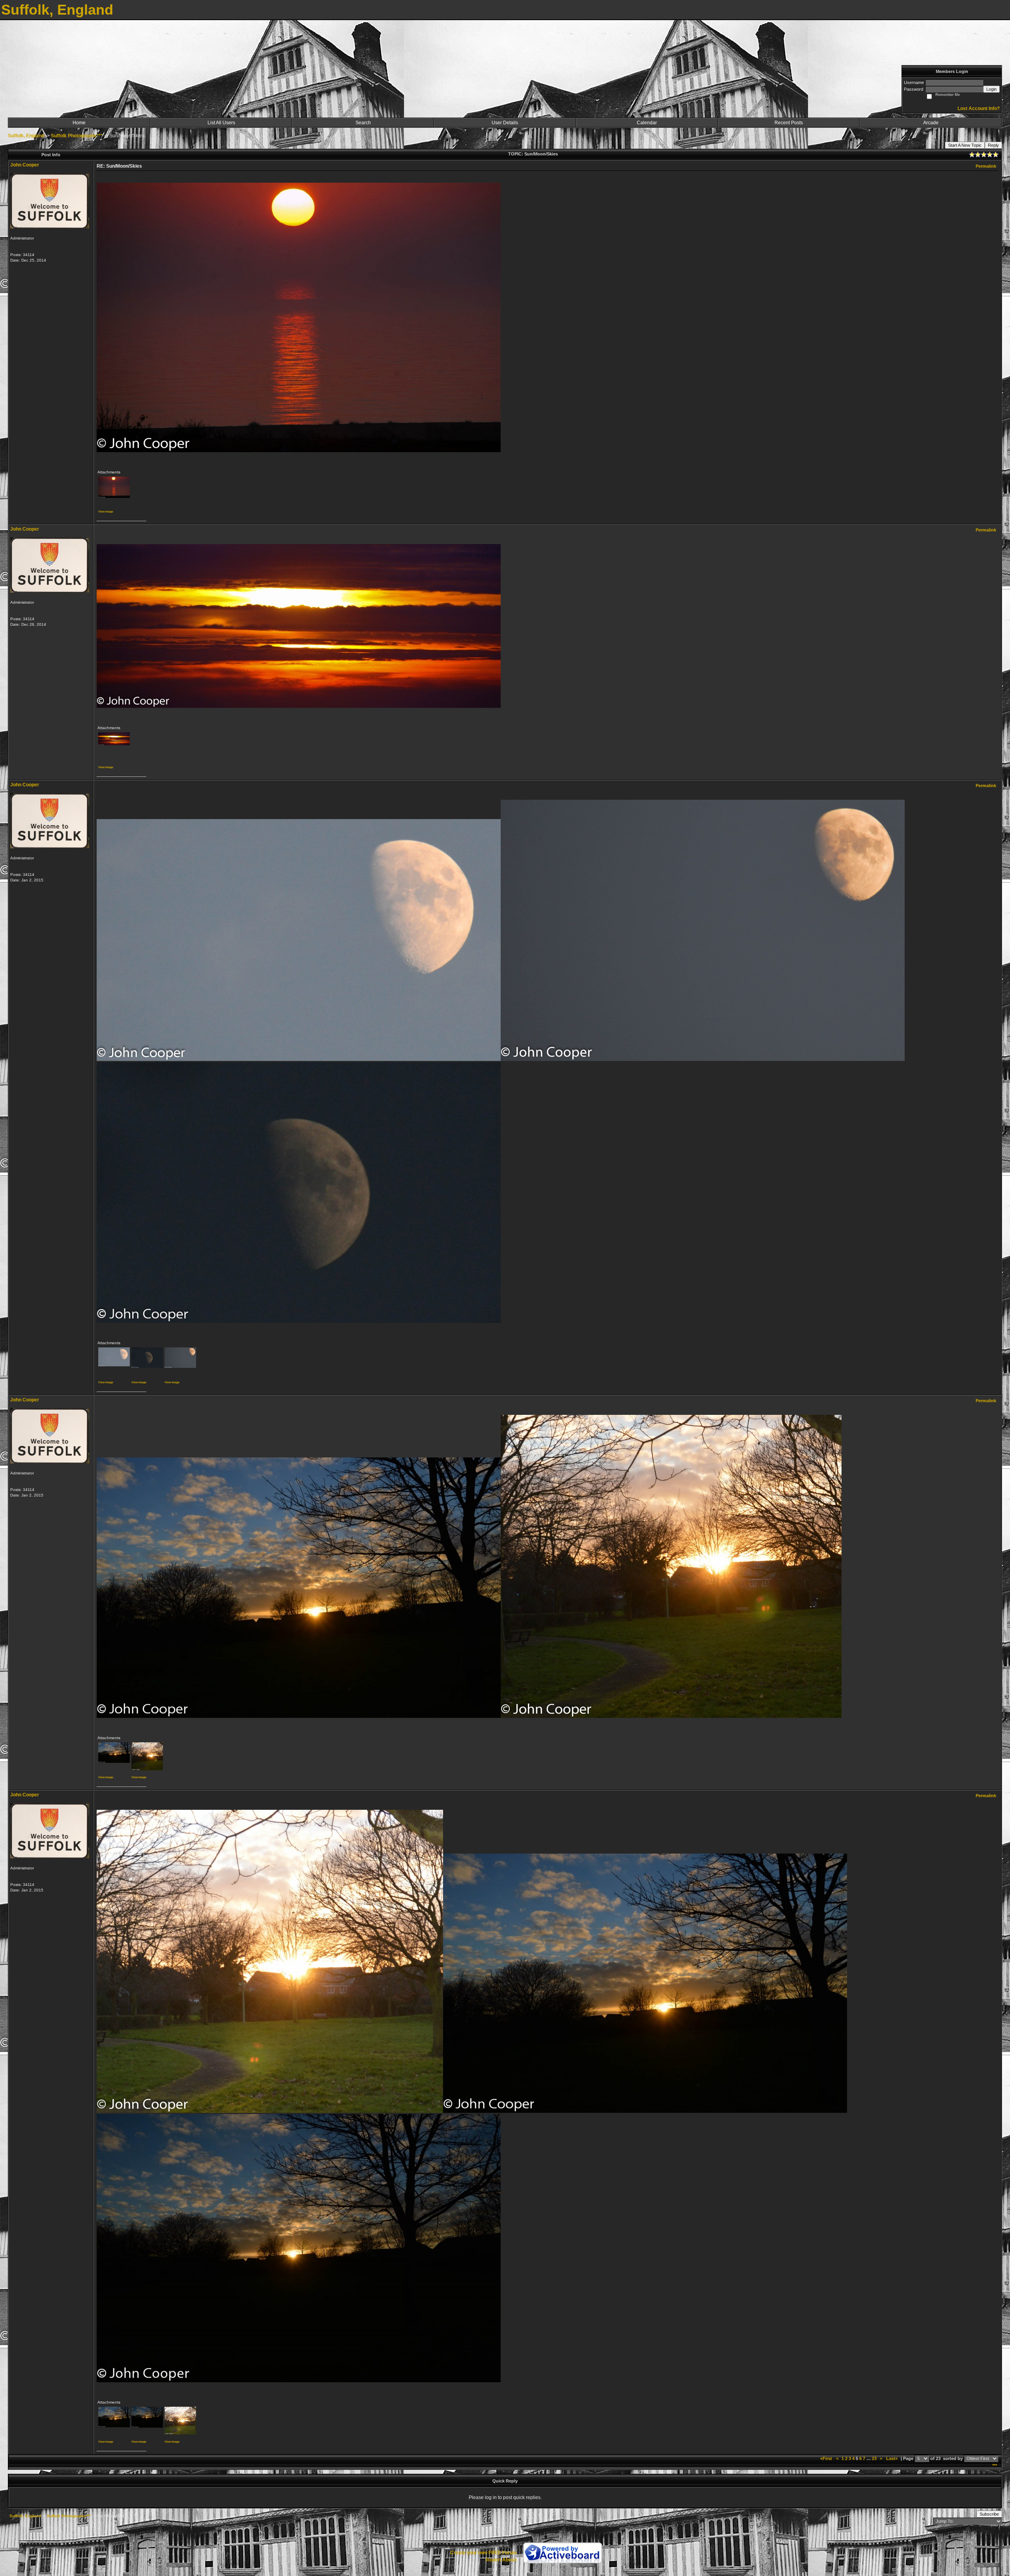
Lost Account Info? (979, 109)
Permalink (986, 166)
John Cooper (25, 165)
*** (995, 2466)
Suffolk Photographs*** (77, 136)
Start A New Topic (965, 145)
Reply (993, 145)
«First (827, 2458)
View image (106, 512)
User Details (505, 123)
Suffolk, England (26, 136)
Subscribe (989, 2514)
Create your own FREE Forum (483, 2553)
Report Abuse (501, 2560)
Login (991, 89)
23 (874, 2458)
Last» (892, 2458)
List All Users (221, 123)
